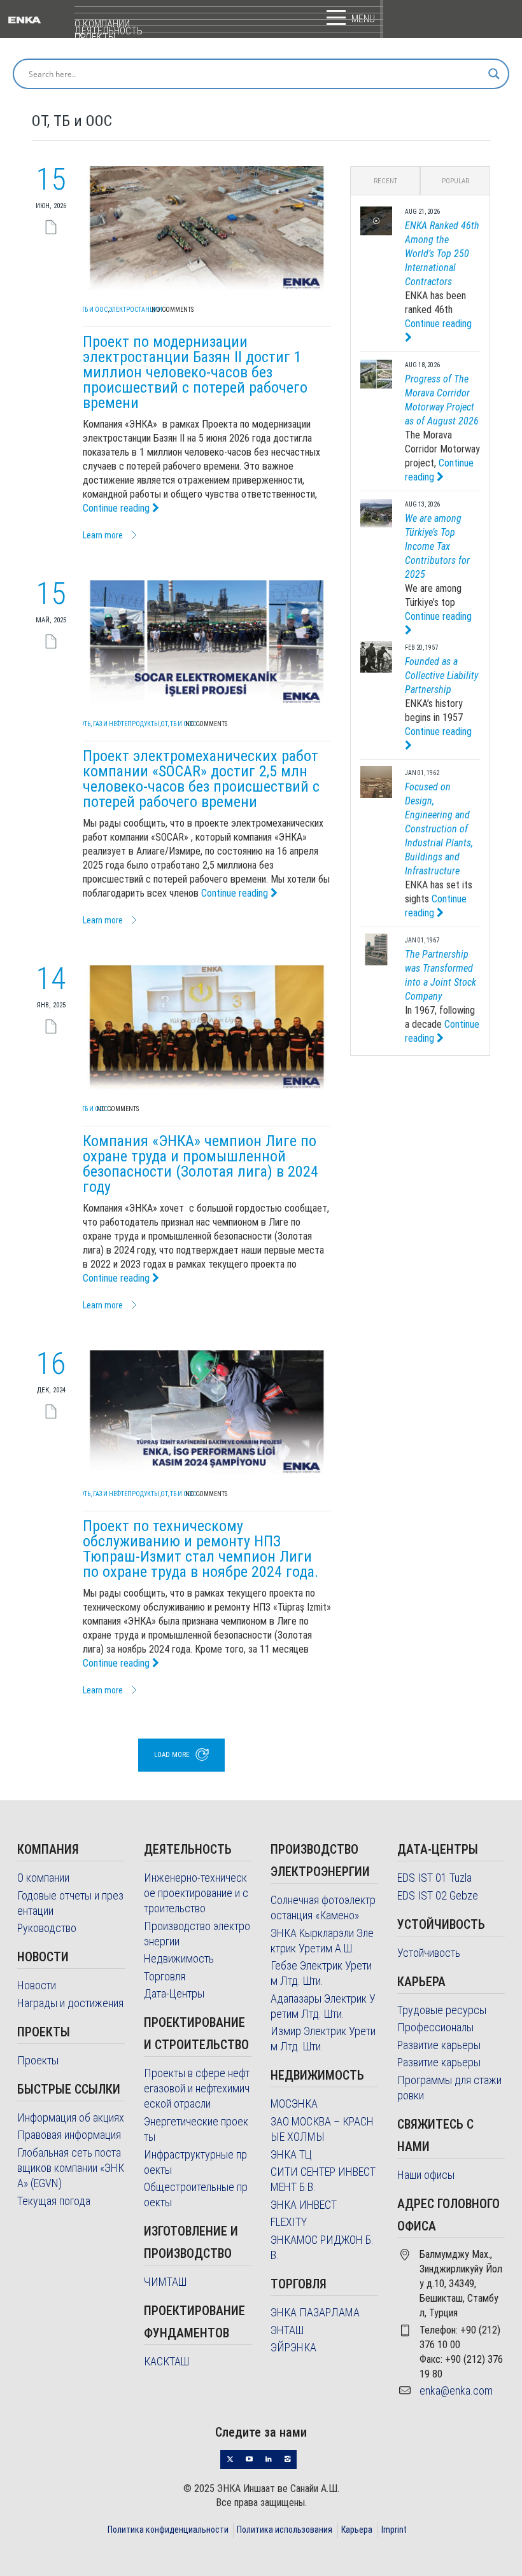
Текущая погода (54, 2201)
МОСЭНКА (294, 2103)
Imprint (394, 2530)
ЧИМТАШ (165, 2282)
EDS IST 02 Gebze (438, 1895)
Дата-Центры (174, 1993)
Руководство (47, 1928)
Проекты (38, 2060)
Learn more (103, 535)
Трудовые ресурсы (442, 2010)
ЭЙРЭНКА (293, 2347)
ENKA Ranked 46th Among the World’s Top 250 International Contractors (442, 254)
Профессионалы (435, 2027)
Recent (385, 181)
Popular (455, 181)
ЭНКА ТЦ (291, 2154)
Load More (172, 1755)
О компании (43, 1878)
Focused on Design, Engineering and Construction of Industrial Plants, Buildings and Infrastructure (439, 829)
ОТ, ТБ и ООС (90, 310)
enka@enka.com (456, 2390)
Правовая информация (69, 2135)
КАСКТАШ (166, 2361)
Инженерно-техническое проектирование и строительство (196, 1893)
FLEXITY (289, 2222)
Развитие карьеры (439, 2045)
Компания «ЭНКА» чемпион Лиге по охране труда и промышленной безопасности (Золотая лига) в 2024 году (201, 1164)
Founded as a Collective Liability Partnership (441, 675)
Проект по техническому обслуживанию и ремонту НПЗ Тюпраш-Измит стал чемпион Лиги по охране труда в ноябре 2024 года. (201, 1549)
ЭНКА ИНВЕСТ (304, 2205)
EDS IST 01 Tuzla (434, 1878)
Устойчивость (429, 1953)
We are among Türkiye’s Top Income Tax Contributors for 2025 (437, 546)
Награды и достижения (70, 2003)
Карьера (357, 2530)
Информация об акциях (71, 2117)
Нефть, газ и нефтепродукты (116, 724)
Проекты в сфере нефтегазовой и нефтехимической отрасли (197, 2088)
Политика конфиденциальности (168, 2530)
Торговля (165, 1976)
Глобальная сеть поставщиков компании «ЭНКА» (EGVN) (71, 2168)
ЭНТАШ (287, 2330)
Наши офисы (426, 2175)
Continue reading (117, 508)
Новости (37, 1985)
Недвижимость (179, 1958)
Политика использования (285, 2530)
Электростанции (136, 310)
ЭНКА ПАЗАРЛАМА (315, 2312)
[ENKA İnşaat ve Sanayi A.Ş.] (41, 19)
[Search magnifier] (494, 74)
